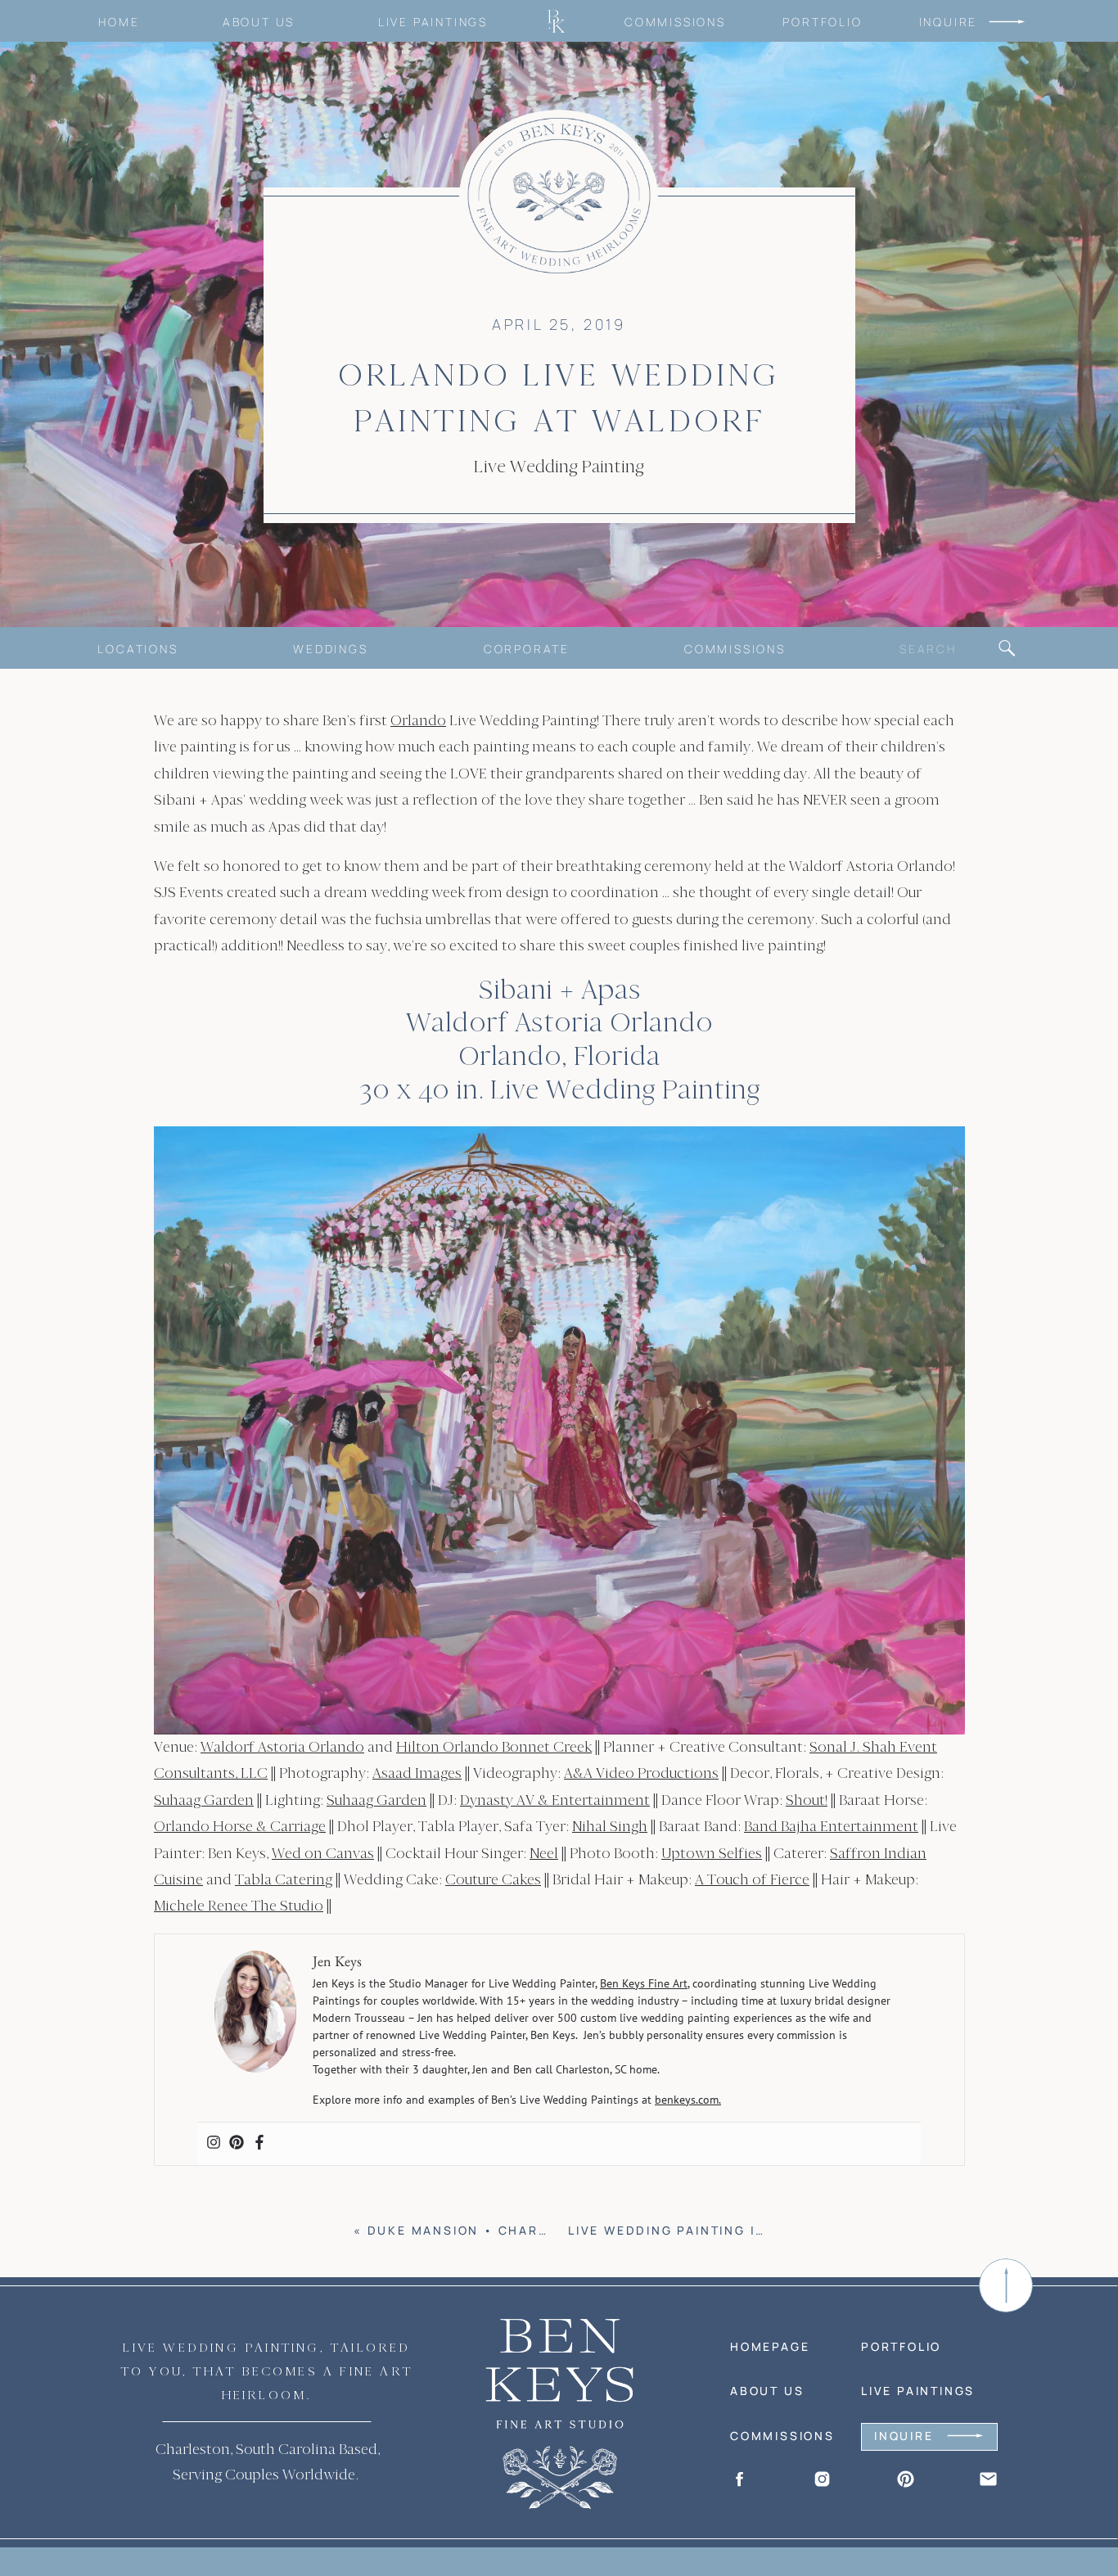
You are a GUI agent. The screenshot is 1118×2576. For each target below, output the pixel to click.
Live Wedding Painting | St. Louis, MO (717, 2230)
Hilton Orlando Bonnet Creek (494, 1747)
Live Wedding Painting (559, 467)
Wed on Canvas (323, 1854)
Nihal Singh (610, 1827)
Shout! (807, 1800)
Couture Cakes (493, 1880)
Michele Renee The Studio (239, 1906)
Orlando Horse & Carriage (240, 1827)
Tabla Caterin (280, 1880)
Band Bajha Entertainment (831, 1827)
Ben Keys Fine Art (644, 1983)
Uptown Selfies (712, 1854)
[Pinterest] (237, 2144)
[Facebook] (259, 2144)
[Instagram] (214, 2144)
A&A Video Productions (641, 1773)
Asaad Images (417, 1773)
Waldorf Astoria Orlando (282, 1747)
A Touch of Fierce (752, 1880)
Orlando (418, 721)
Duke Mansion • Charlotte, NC (491, 2230)
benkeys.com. (688, 2100)
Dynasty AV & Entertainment (555, 1800)
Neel (544, 1854)
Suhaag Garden (204, 1800)
